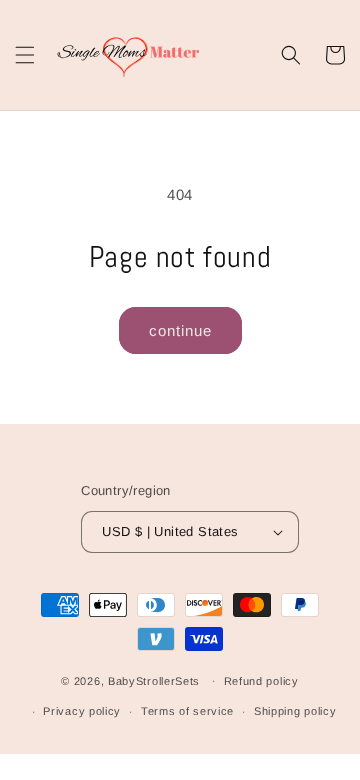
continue (180, 330)
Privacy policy (82, 711)
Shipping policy (295, 711)
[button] (25, 55)
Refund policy (261, 681)
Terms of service (187, 711)
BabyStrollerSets (154, 680)
